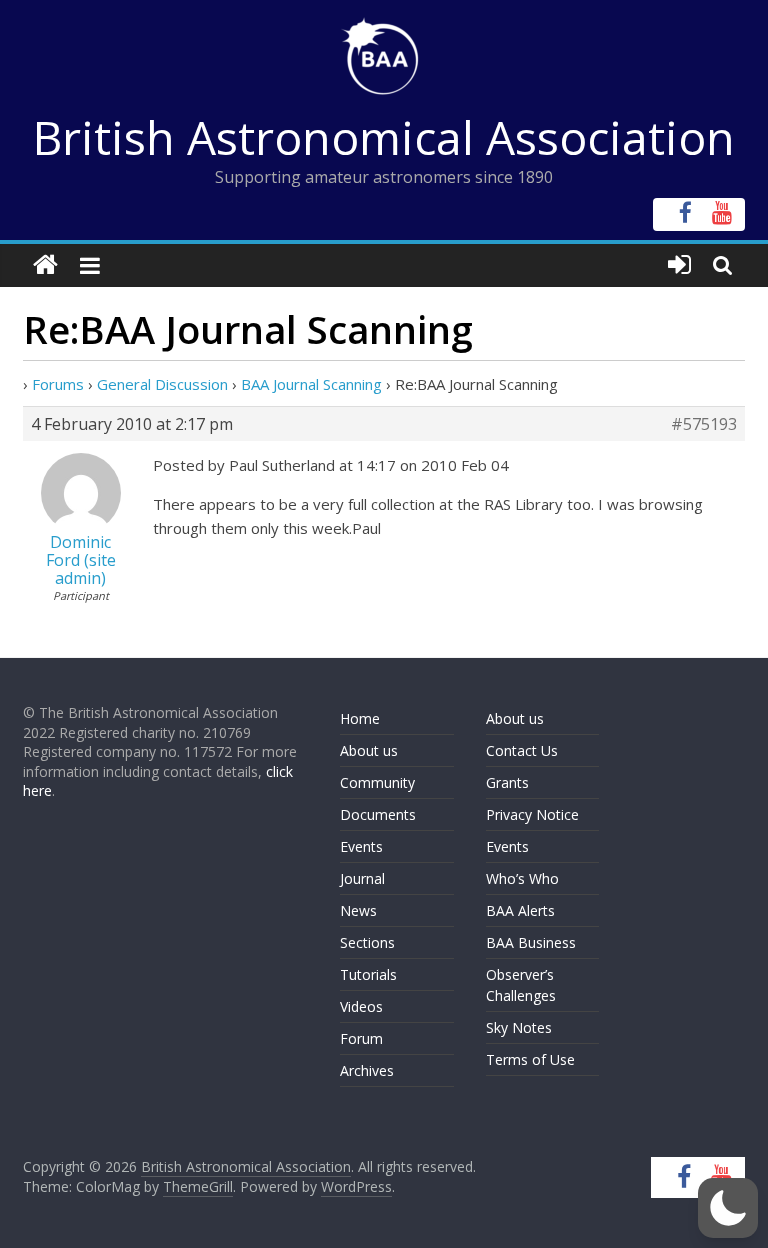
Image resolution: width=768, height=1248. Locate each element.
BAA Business (531, 942)
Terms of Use (530, 1059)
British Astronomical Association (384, 137)
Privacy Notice (532, 814)
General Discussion (162, 384)
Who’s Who (522, 878)
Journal (362, 878)
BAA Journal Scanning (311, 384)
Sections (367, 942)
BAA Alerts (520, 910)
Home (360, 718)
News (358, 910)
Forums (58, 384)
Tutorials (368, 974)
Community (377, 782)
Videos (361, 1006)
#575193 (704, 424)
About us (369, 750)
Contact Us (522, 750)
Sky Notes (519, 1027)
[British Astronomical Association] (45, 265)
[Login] (679, 265)
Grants (507, 782)
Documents (378, 814)
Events (361, 846)
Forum (361, 1038)
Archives (367, 1070)
